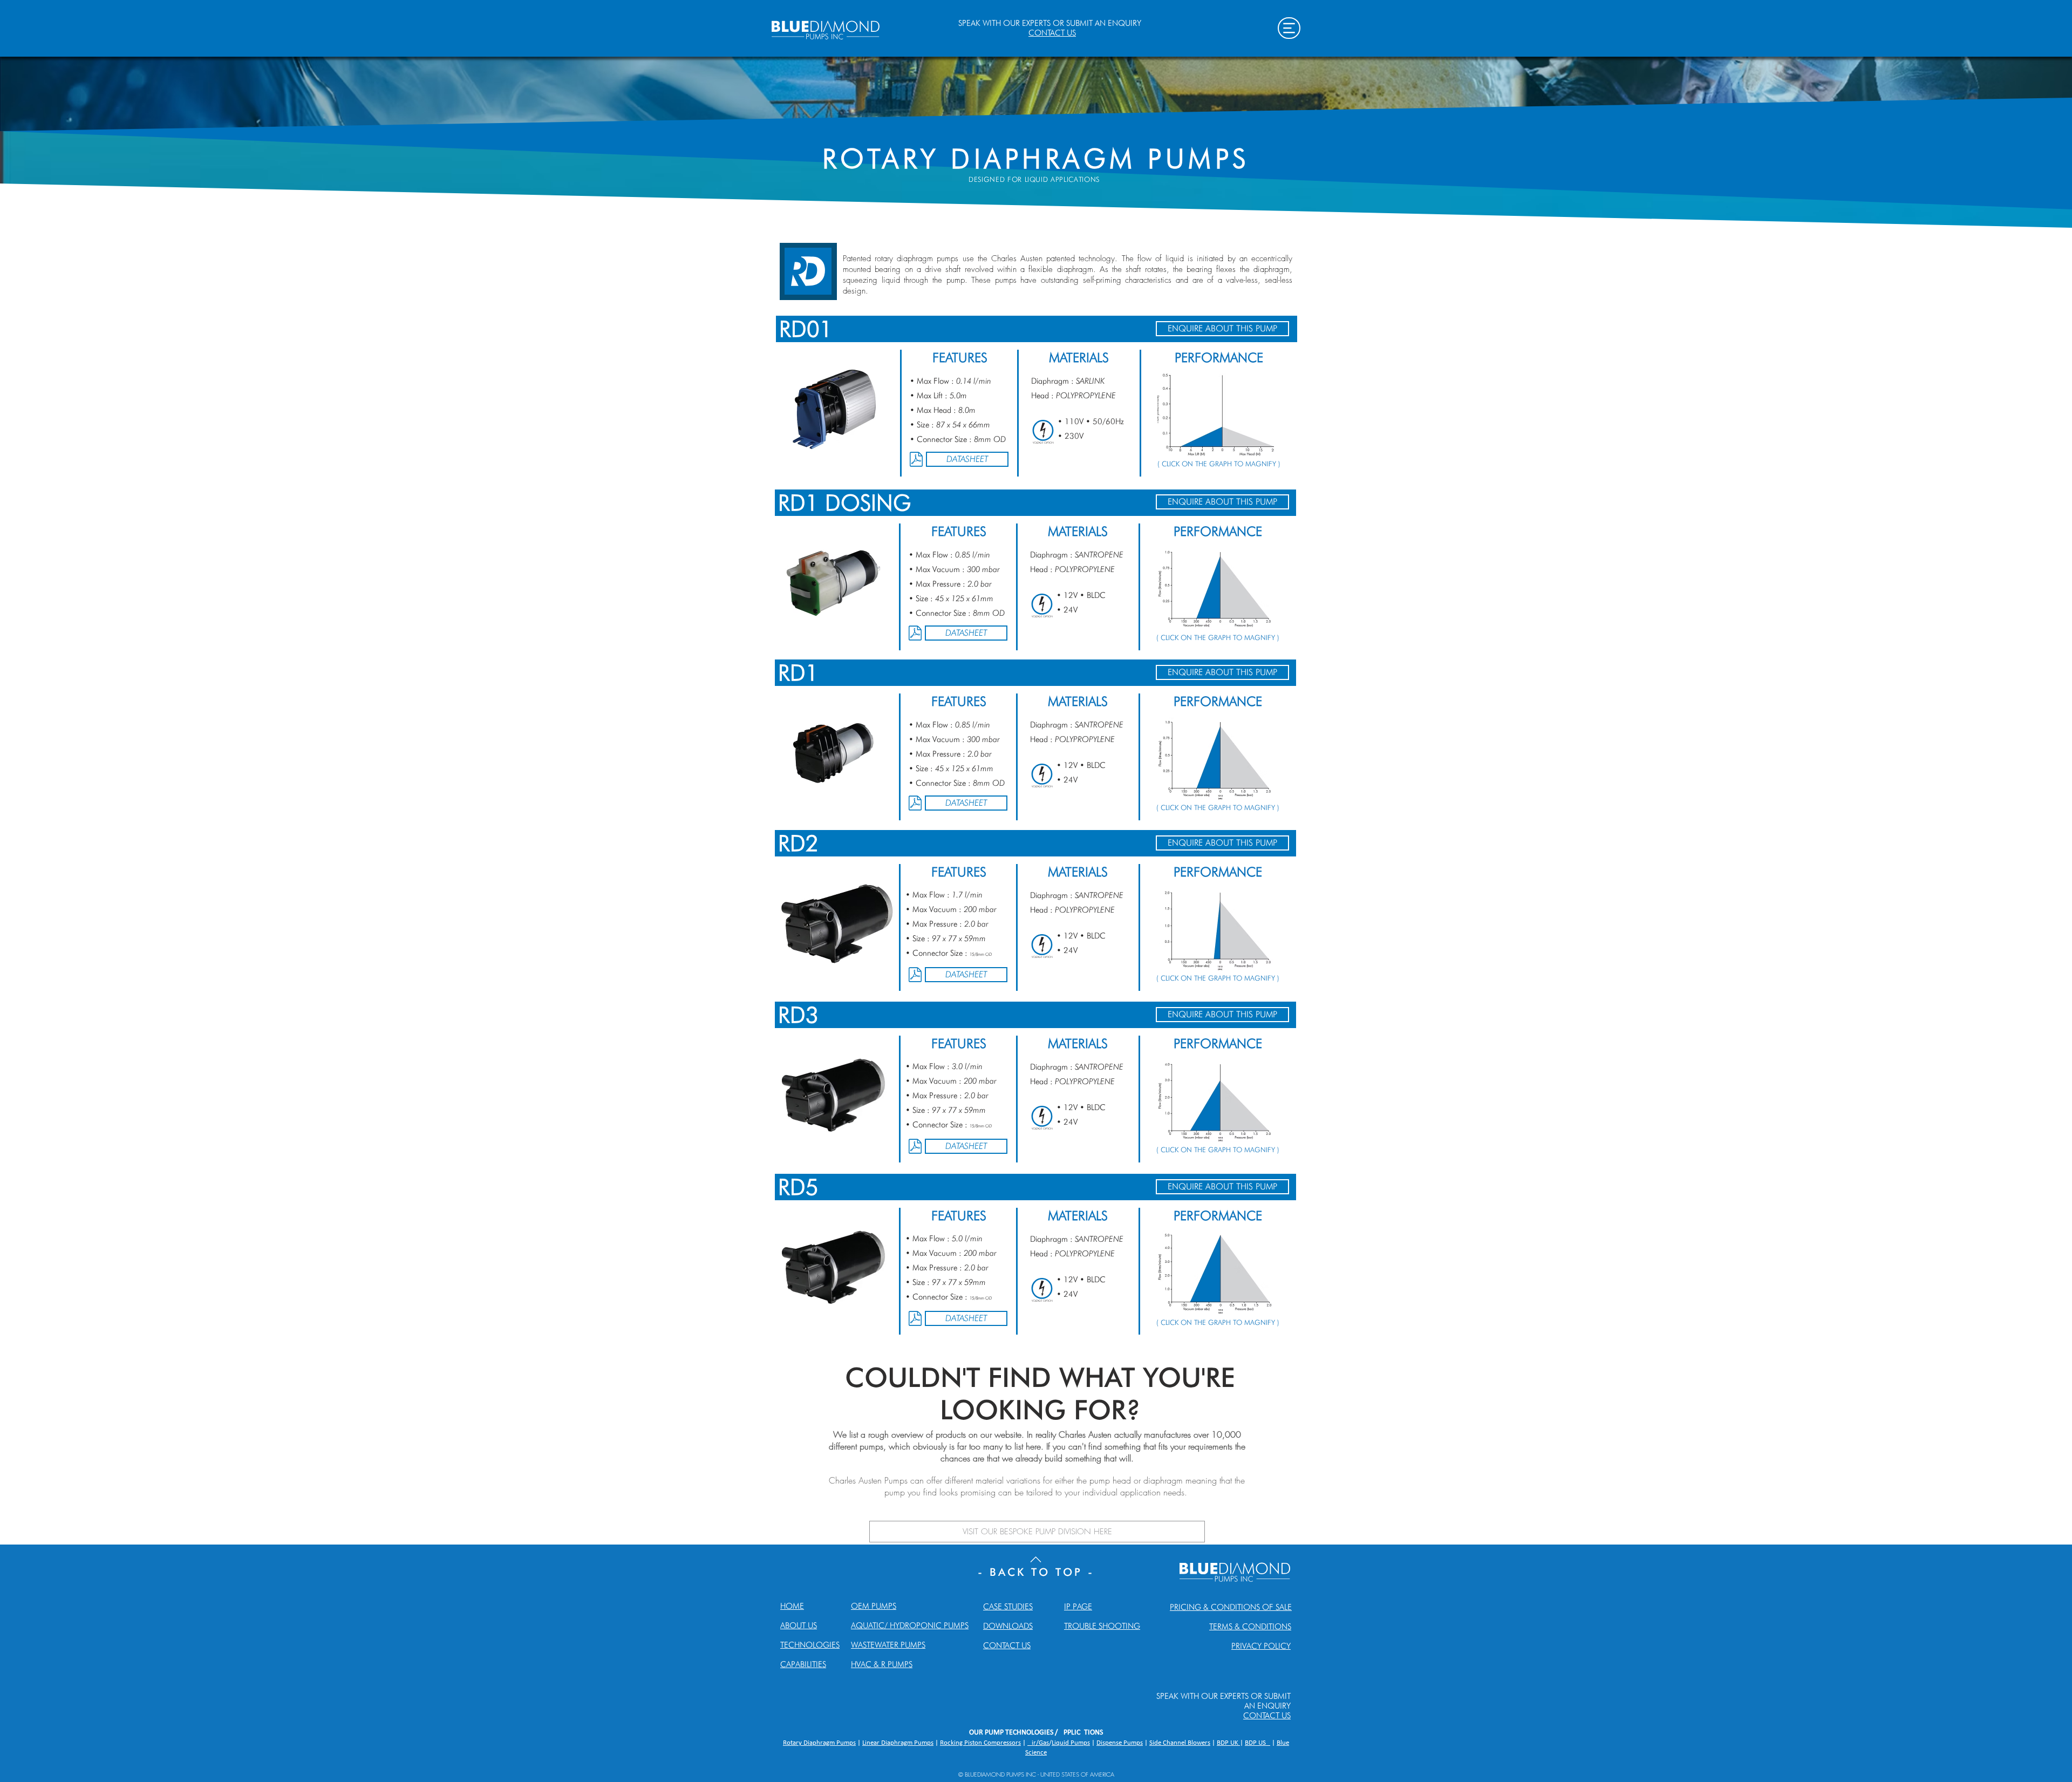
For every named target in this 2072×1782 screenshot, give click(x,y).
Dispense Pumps (1120, 1743)
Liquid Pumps (1071, 1743)
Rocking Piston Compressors (980, 1743)
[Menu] (1289, 28)
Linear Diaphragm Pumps (898, 1743)
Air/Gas (1038, 1743)
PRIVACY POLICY (1261, 1646)
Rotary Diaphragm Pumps (819, 1743)
